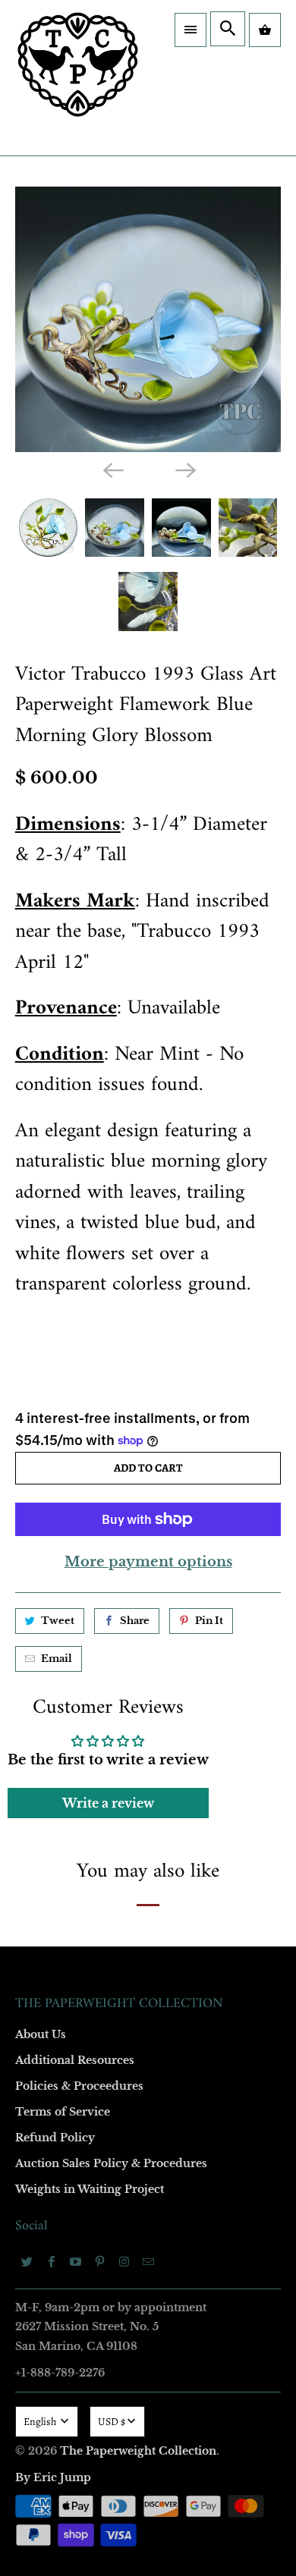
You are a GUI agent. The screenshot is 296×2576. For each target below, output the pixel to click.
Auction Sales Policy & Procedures (111, 2163)
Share (135, 1621)
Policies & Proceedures (79, 2086)
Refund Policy (55, 2138)
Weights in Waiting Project (90, 2189)
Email (57, 1659)
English (41, 2422)
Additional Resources (75, 2060)
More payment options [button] (148, 1562)
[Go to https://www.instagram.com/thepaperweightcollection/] (124, 2261)
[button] (191, 30)
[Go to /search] (228, 29)
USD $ (112, 2422)
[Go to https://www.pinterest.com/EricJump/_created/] (100, 2261)
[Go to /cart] (265, 30)
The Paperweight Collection (138, 2451)
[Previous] (112, 470)
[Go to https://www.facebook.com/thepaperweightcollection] (52, 2261)
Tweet (58, 1621)
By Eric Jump (53, 2477)
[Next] (184, 470)
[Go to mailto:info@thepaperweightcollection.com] (149, 2261)
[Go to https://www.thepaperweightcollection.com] (78, 78)
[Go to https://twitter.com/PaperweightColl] (27, 2261)
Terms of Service (63, 2112)
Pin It (209, 1621)
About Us (41, 2034)
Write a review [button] (108, 1803)
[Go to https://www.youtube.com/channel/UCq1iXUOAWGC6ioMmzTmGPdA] (76, 2261)
